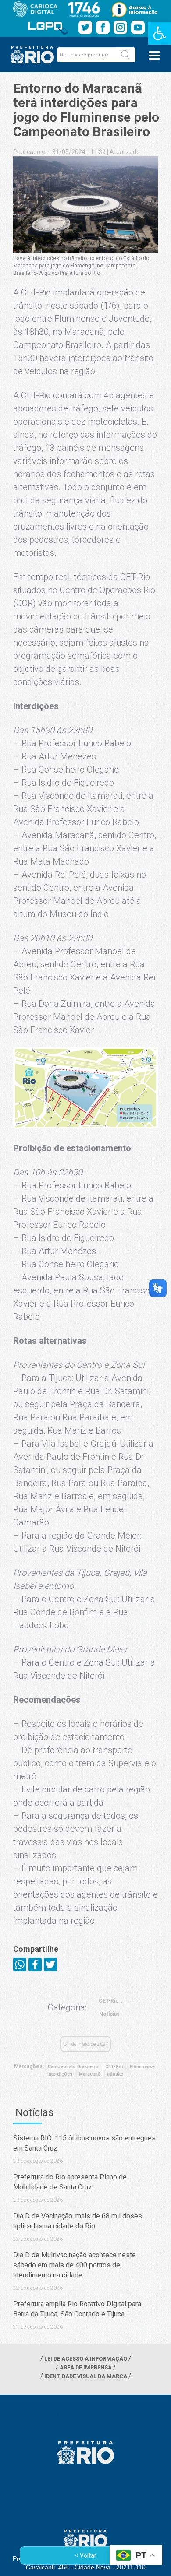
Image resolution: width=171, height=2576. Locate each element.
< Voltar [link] (86, 2555)
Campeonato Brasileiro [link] (73, 2067)
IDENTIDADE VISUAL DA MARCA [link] (86, 2376)
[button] (125, 55)
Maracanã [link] (90, 2074)
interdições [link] (60, 2074)
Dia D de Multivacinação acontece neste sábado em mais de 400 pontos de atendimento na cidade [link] (75, 2265)
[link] (160, 33)
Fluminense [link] (142, 2067)
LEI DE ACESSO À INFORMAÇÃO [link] (86, 2359)
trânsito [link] (115, 2074)
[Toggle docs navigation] (154, 56)
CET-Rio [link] (109, 2001)
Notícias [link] (109, 2014)
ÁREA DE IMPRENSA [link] (86, 2367)
